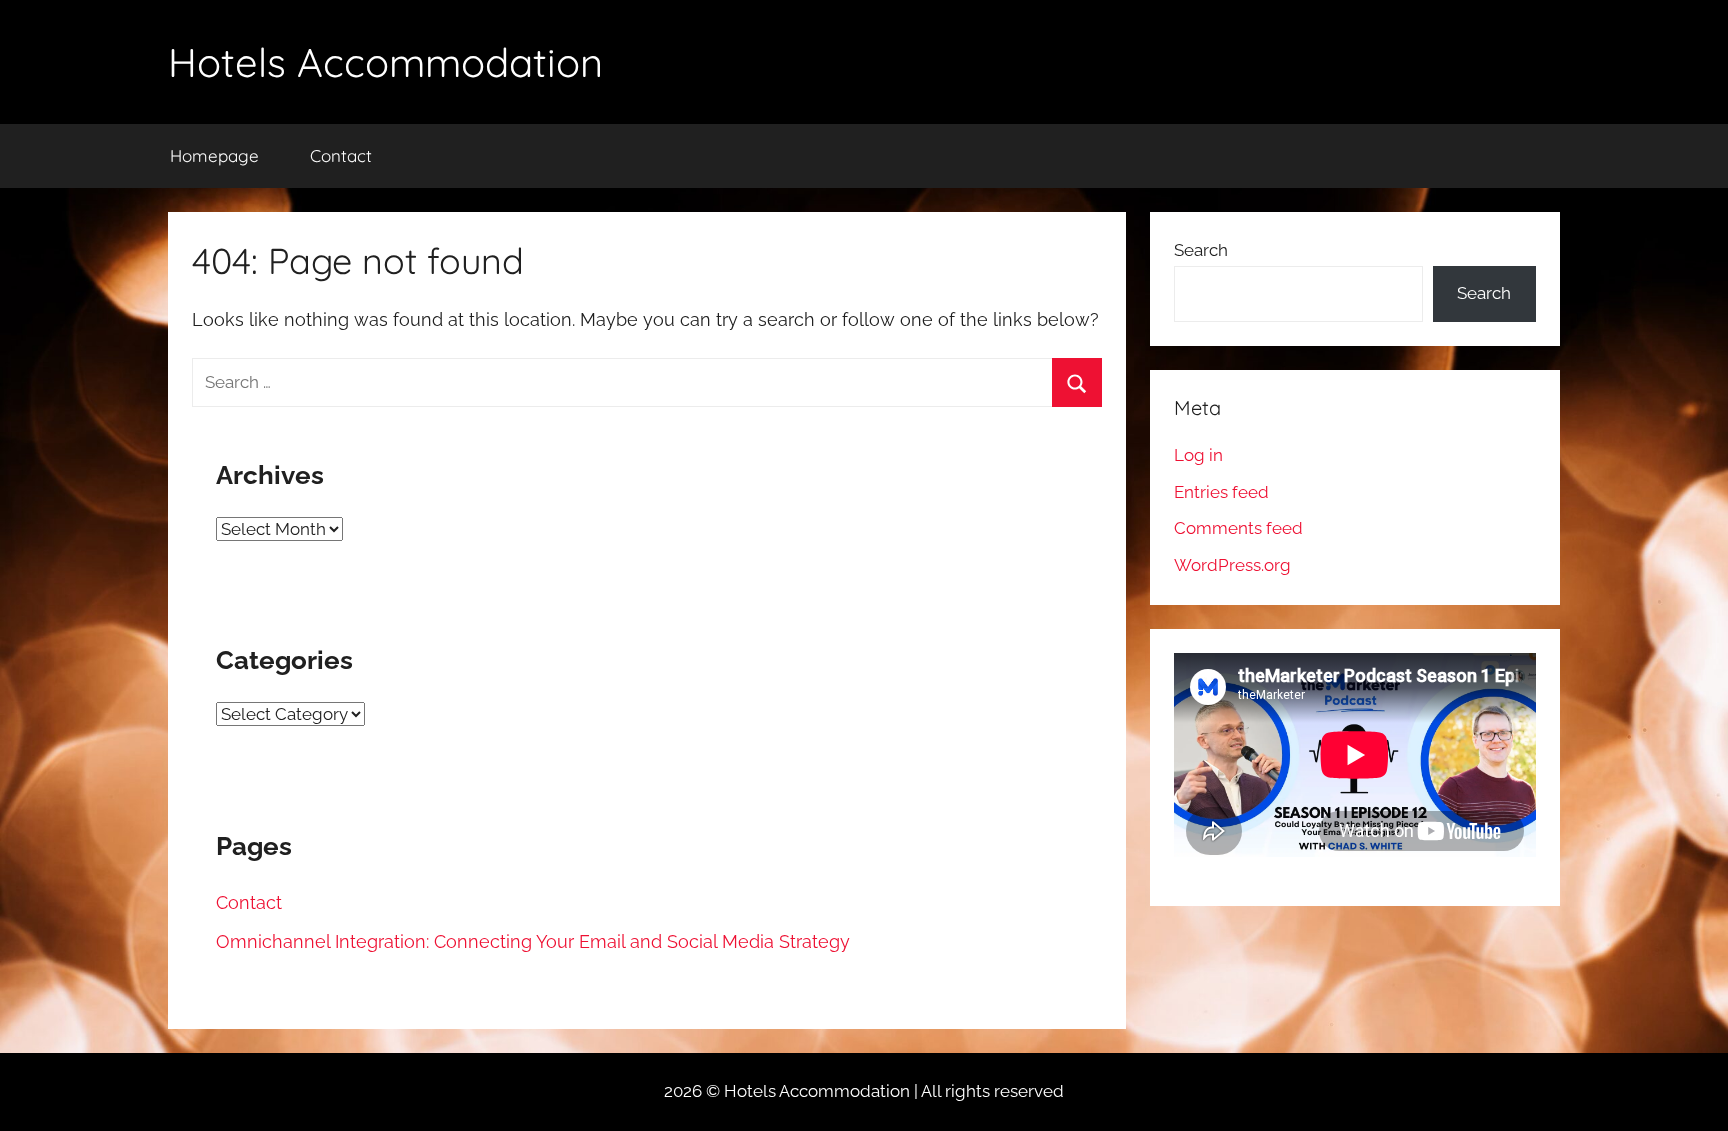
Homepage (214, 155)
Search (1201, 250)
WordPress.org (1232, 565)
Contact (341, 155)
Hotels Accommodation (385, 62)
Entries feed (1221, 492)
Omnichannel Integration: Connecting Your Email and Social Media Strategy (533, 941)
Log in (1198, 455)
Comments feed (1238, 528)
